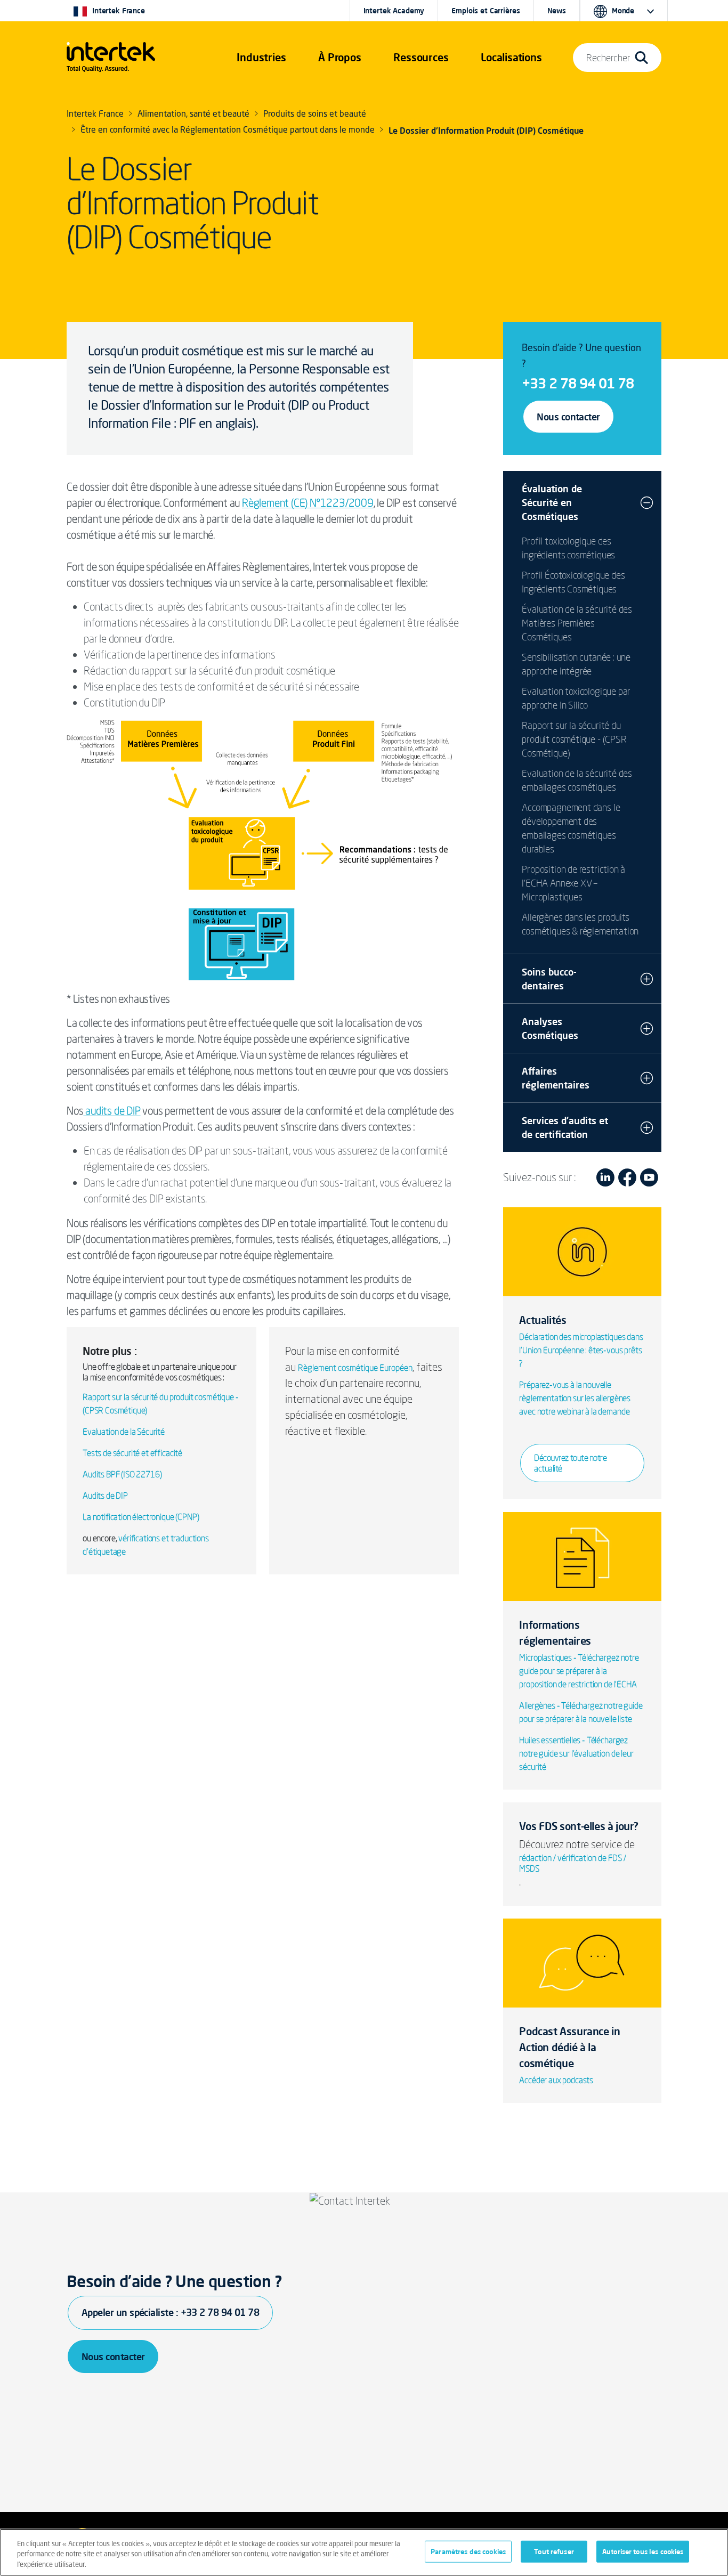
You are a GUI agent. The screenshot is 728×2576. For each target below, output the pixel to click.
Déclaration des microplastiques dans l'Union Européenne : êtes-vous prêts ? (581, 1350)
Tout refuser (554, 2551)
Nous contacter (568, 417)
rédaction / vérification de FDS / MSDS (573, 1863)
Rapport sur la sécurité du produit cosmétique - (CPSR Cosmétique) (574, 739)
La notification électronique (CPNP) (141, 1517)
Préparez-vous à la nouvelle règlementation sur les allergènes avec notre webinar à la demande (575, 1398)
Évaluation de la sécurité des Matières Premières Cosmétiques (577, 623)
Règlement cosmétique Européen (355, 1368)
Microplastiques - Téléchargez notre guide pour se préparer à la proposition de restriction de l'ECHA (579, 1671)
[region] (364, 2552)
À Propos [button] (339, 57)
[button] (261, 58)
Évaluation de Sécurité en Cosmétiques (552, 502)
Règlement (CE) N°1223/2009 (308, 503)
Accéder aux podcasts (556, 2080)
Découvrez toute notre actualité (570, 1463)
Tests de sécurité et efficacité (132, 1453)
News (557, 11)
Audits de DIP (105, 1496)
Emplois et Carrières (486, 11)
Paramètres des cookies (468, 2551)
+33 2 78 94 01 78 (578, 383)
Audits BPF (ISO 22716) (122, 1474)
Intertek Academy (394, 11)
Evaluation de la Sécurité (124, 1432)
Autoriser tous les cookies (643, 2551)
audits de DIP (112, 1111)
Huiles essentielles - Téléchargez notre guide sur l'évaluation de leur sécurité (576, 1753)
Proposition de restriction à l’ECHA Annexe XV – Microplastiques (573, 883)
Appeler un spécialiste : (170, 2312)
